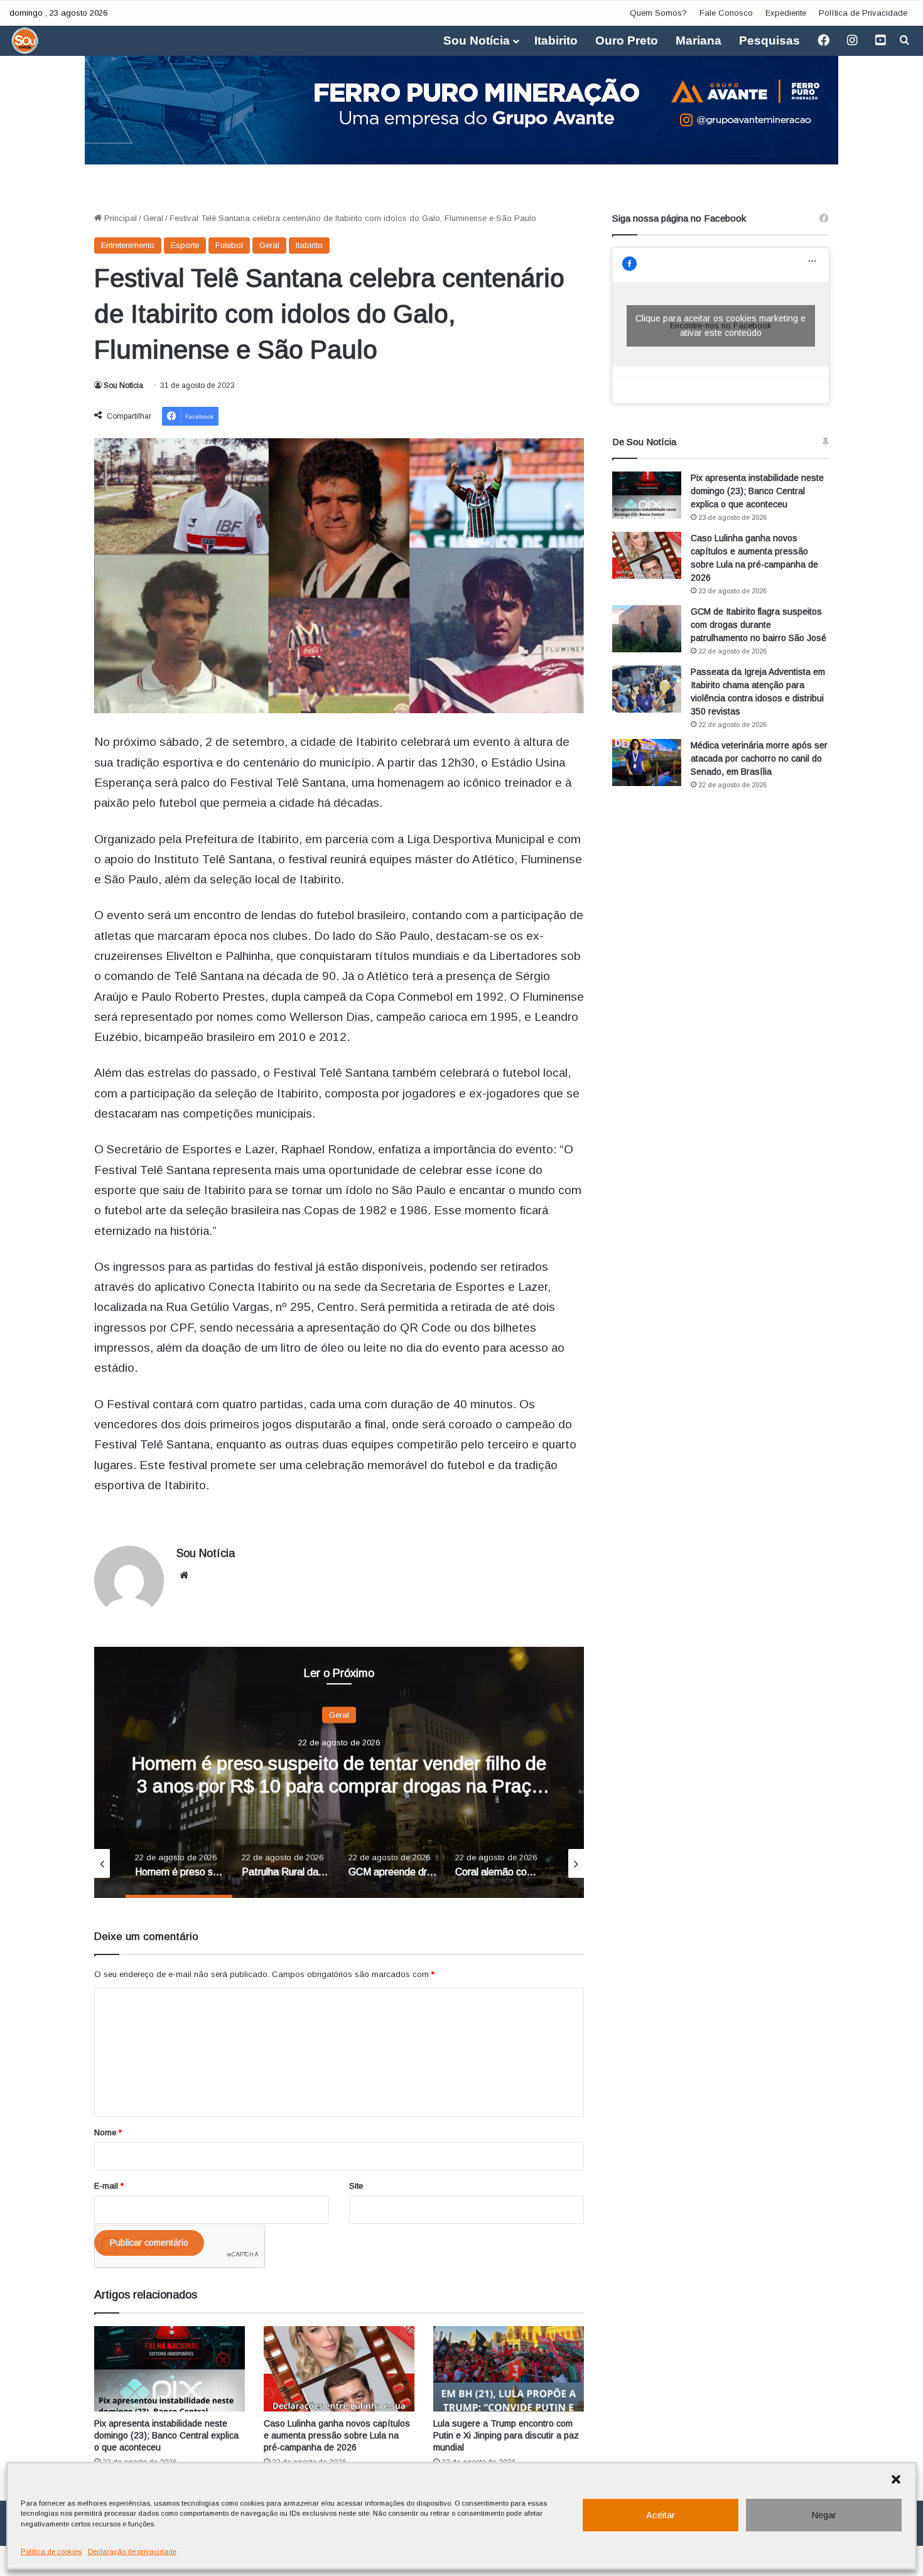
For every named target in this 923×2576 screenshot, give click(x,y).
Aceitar (661, 2515)
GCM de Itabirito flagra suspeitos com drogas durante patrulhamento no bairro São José (758, 625)
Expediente (786, 13)
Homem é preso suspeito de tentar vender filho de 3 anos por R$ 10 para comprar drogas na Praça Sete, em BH (339, 1785)
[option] (339, 1772)
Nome (108, 2132)
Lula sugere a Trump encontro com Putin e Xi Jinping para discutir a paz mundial (506, 2435)
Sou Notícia (477, 40)
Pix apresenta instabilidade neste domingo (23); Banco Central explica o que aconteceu (166, 2435)
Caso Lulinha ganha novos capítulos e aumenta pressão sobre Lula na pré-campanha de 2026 (337, 2435)
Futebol (229, 245)
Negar (824, 2515)
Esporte (185, 245)
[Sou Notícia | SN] (25, 41)
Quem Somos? (658, 13)
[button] (896, 2479)
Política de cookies (51, 2552)
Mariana (699, 40)
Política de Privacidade (863, 13)
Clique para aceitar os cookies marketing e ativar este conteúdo (721, 326)
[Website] (184, 1575)
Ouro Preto (627, 40)
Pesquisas (769, 40)
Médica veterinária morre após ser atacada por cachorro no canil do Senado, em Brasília (759, 758)
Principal (119, 218)
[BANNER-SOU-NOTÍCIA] (462, 101)
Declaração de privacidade (132, 2552)
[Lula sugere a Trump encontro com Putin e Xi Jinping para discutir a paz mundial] (509, 2369)
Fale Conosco (726, 13)
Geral (153, 218)
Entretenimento (128, 245)
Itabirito (556, 40)
